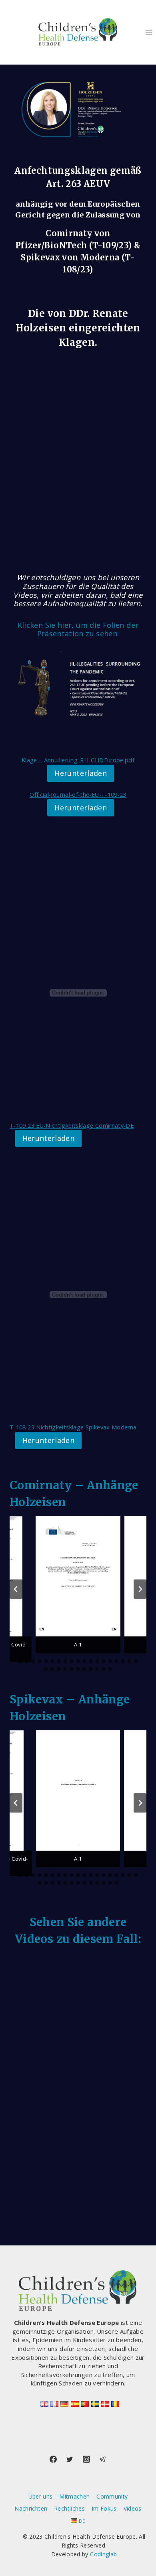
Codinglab (103, 2554)
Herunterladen (81, 773)
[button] (78, 1585)
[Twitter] (70, 2459)
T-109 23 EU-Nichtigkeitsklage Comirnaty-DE (72, 1126)
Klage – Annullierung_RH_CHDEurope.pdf (78, 760)
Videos (133, 2508)
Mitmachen (74, 2496)
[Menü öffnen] (149, 32)
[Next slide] (140, 1589)
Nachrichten (31, 2508)
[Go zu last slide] (16, 1589)
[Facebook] (53, 2459)
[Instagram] (86, 2459)
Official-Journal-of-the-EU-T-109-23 (78, 795)
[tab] (20, 1661)
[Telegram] (103, 2459)
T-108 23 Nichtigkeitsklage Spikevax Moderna (73, 1427)
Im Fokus (104, 2508)
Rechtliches (69, 2508)
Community (112, 2496)
